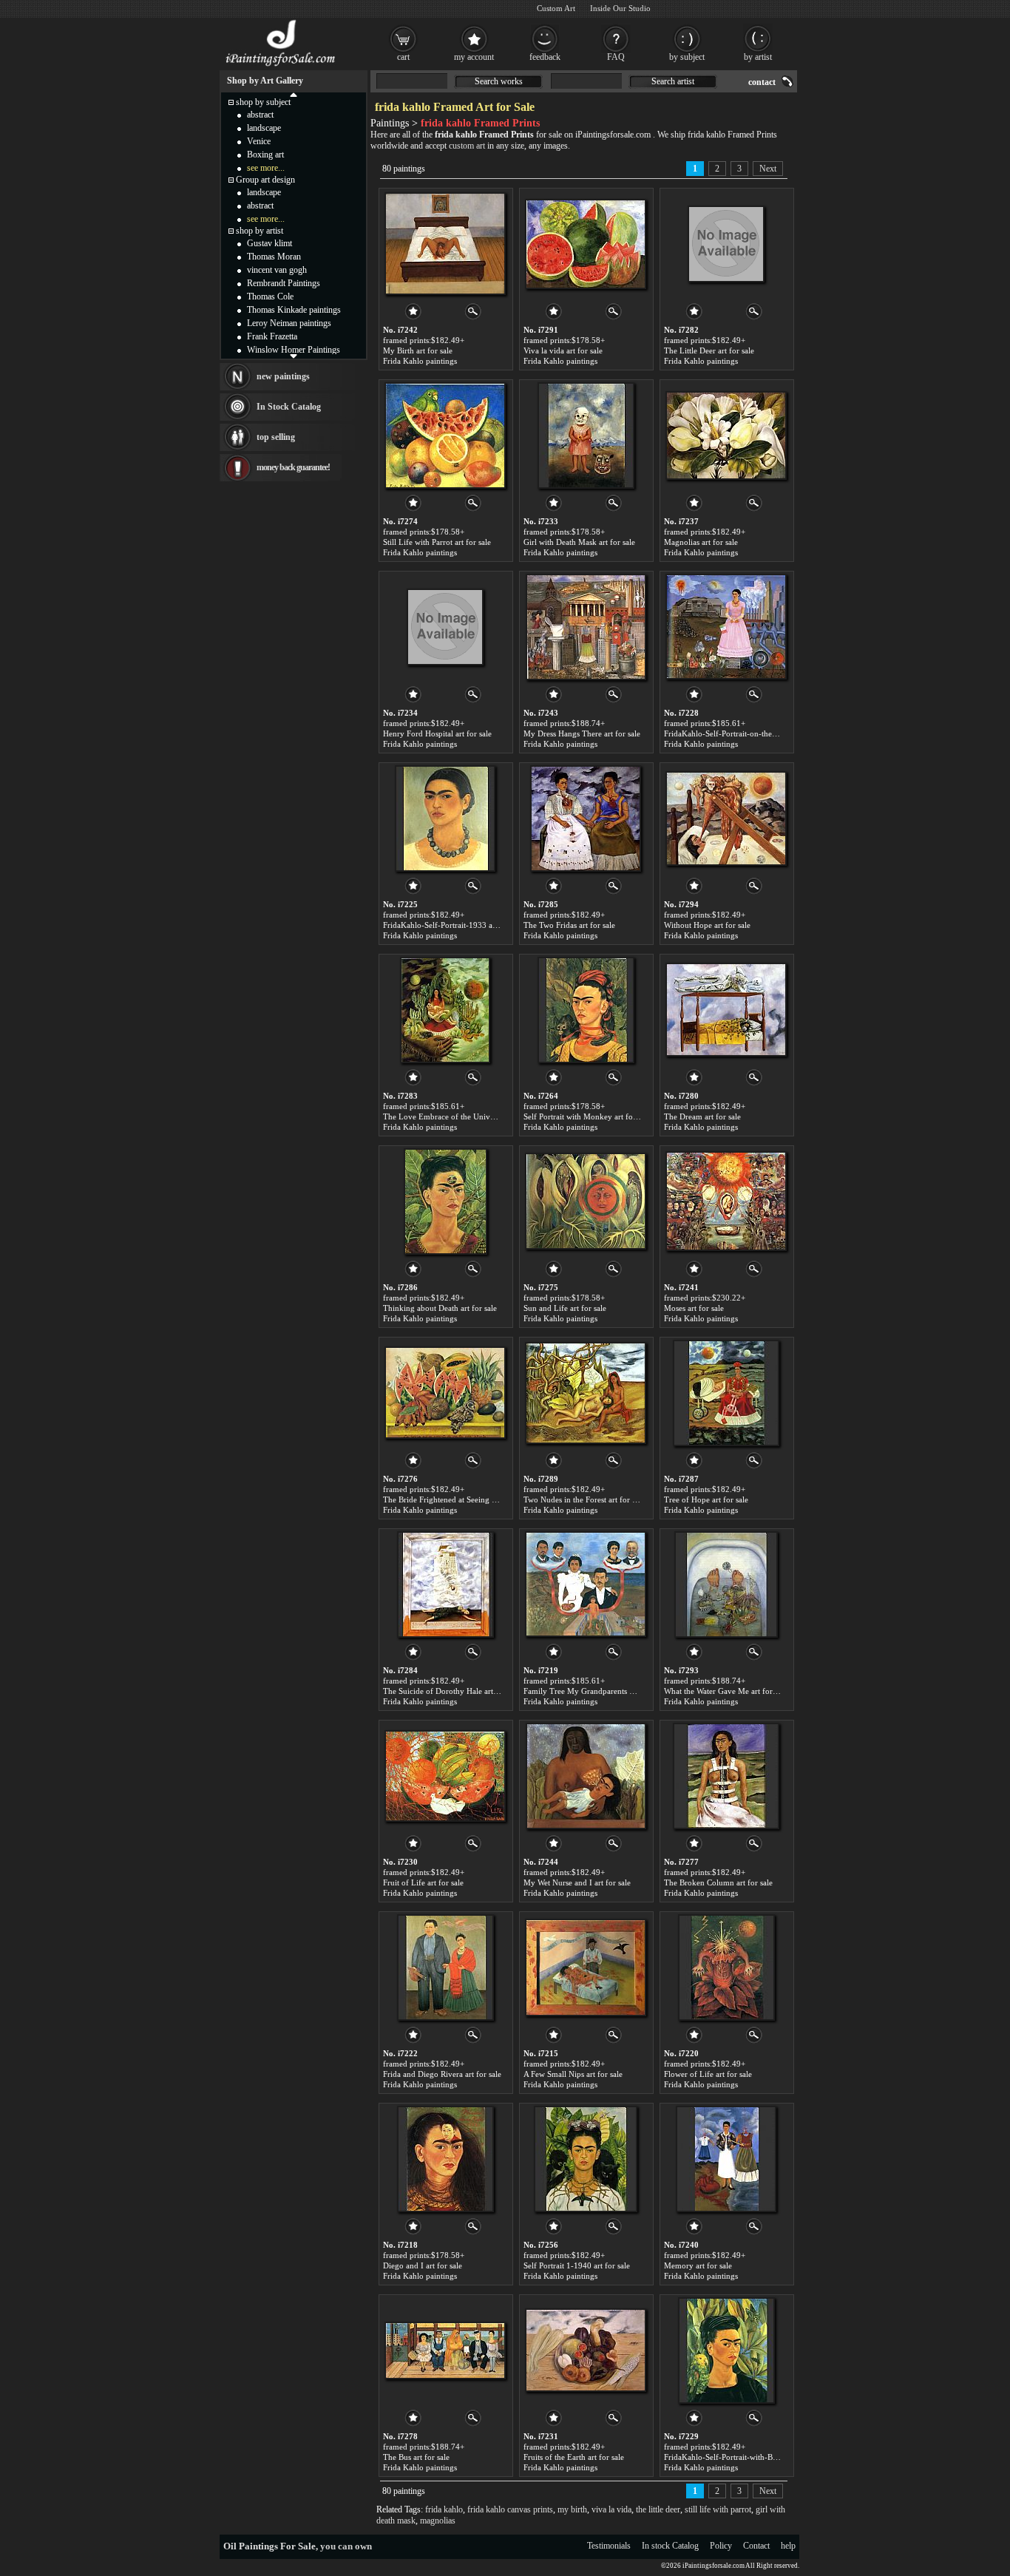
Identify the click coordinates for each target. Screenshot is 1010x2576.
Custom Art (556, 8)
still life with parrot (718, 2509)
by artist (758, 57)
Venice (259, 141)
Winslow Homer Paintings (294, 350)
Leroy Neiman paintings (289, 323)
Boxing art (265, 155)
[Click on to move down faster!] (294, 356)
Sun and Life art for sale (565, 1308)
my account (474, 57)
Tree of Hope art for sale (706, 1499)
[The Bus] (445, 2350)
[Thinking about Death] (445, 1201)
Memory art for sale (698, 2265)
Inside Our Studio (620, 8)
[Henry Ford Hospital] (445, 627)
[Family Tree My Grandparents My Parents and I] (586, 1584)
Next (768, 169)
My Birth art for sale (418, 350)
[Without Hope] (726, 818)
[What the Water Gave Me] (726, 1584)
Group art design (265, 180)
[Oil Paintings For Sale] (281, 67)
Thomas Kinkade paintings (294, 310)
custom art (467, 146)
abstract (260, 115)
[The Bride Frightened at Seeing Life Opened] (445, 1393)
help (788, 2546)
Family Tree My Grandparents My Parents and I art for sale (625, 1691)
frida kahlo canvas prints (510, 2509)
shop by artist (260, 231)
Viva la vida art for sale (563, 350)
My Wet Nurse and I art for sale (577, 1882)
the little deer (658, 2509)
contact (762, 82)
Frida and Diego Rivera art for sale (442, 2074)
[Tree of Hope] (726, 1393)
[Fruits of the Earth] (586, 2350)
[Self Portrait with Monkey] (586, 1010)
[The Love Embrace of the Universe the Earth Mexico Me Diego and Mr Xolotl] (445, 1010)
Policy (721, 2546)
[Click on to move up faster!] (294, 94)
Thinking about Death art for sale (440, 1308)
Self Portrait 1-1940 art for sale (577, 2265)
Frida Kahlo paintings (420, 361)
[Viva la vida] (586, 244)
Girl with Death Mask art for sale (579, 542)
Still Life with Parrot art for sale (437, 542)
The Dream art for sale (702, 1116)
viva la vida (611, 2509)
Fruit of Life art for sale (423, 1882)
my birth (572, 2509)
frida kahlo (444, 2509)
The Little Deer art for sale (709, 350)
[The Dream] (726, 1010)
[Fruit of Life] (445, 1776)
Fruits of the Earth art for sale (574, 2457)
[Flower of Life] (726, 1967)
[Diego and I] (445, 2159)
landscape (264, 128)
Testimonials (609, 2546)
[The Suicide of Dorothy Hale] (445, 1584)
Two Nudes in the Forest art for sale (584, 1499)
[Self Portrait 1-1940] (586, 2159)
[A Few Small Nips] (586, 1967)
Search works (499, 81)
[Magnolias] (726, 435)
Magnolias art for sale (701, 542)
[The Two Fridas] (586, 818)
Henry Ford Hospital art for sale (437, 733)
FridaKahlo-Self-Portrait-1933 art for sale (454, 925)
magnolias (438, 2521)
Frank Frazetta (272, 336)
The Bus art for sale (416, 2457)
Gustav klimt (270, 243)
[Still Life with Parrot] (445, 435)
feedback (545, 57)
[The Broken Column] (726, 1776)
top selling (276, 437)
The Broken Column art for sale (718, 1882)
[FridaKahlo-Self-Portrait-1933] (445, 818)
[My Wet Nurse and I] (586, 1776)
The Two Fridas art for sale (569, 925)
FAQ (616, 57)
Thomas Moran (274, 257)
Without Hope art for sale (707, 925)
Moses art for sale (694, 1308)
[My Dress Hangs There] (586, 627)
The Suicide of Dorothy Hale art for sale (452, 1691)
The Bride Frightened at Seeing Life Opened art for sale (478, 1499)
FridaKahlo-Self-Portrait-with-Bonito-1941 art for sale (757, 2457)
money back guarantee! (293, 467)
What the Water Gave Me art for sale (726, 1691)
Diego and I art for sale (423, 2265)
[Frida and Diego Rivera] (445, 1967)
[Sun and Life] (586, 1201)
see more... (266, 168)
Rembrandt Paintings (284, 283)
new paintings (283, 376)
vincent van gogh (277, 270)
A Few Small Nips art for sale (573, 2074)
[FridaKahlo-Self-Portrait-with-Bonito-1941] (726, 2350)
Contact (756, 2546)
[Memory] (726, 2159)
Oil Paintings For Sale (270, 2546)
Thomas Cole (270, 296)
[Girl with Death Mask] (586, 435)
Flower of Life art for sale (708, 2074)
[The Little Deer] (726, 244)
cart (403, 57)
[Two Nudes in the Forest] (586, 1393)
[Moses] (726, 1201)
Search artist (673, 81)
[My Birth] (445, 244)
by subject (687, 57)
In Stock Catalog (289, 407)
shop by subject (263, 102)
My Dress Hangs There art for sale (582, 733)
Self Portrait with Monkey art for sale (587, 1116)
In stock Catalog (670, 2546)
